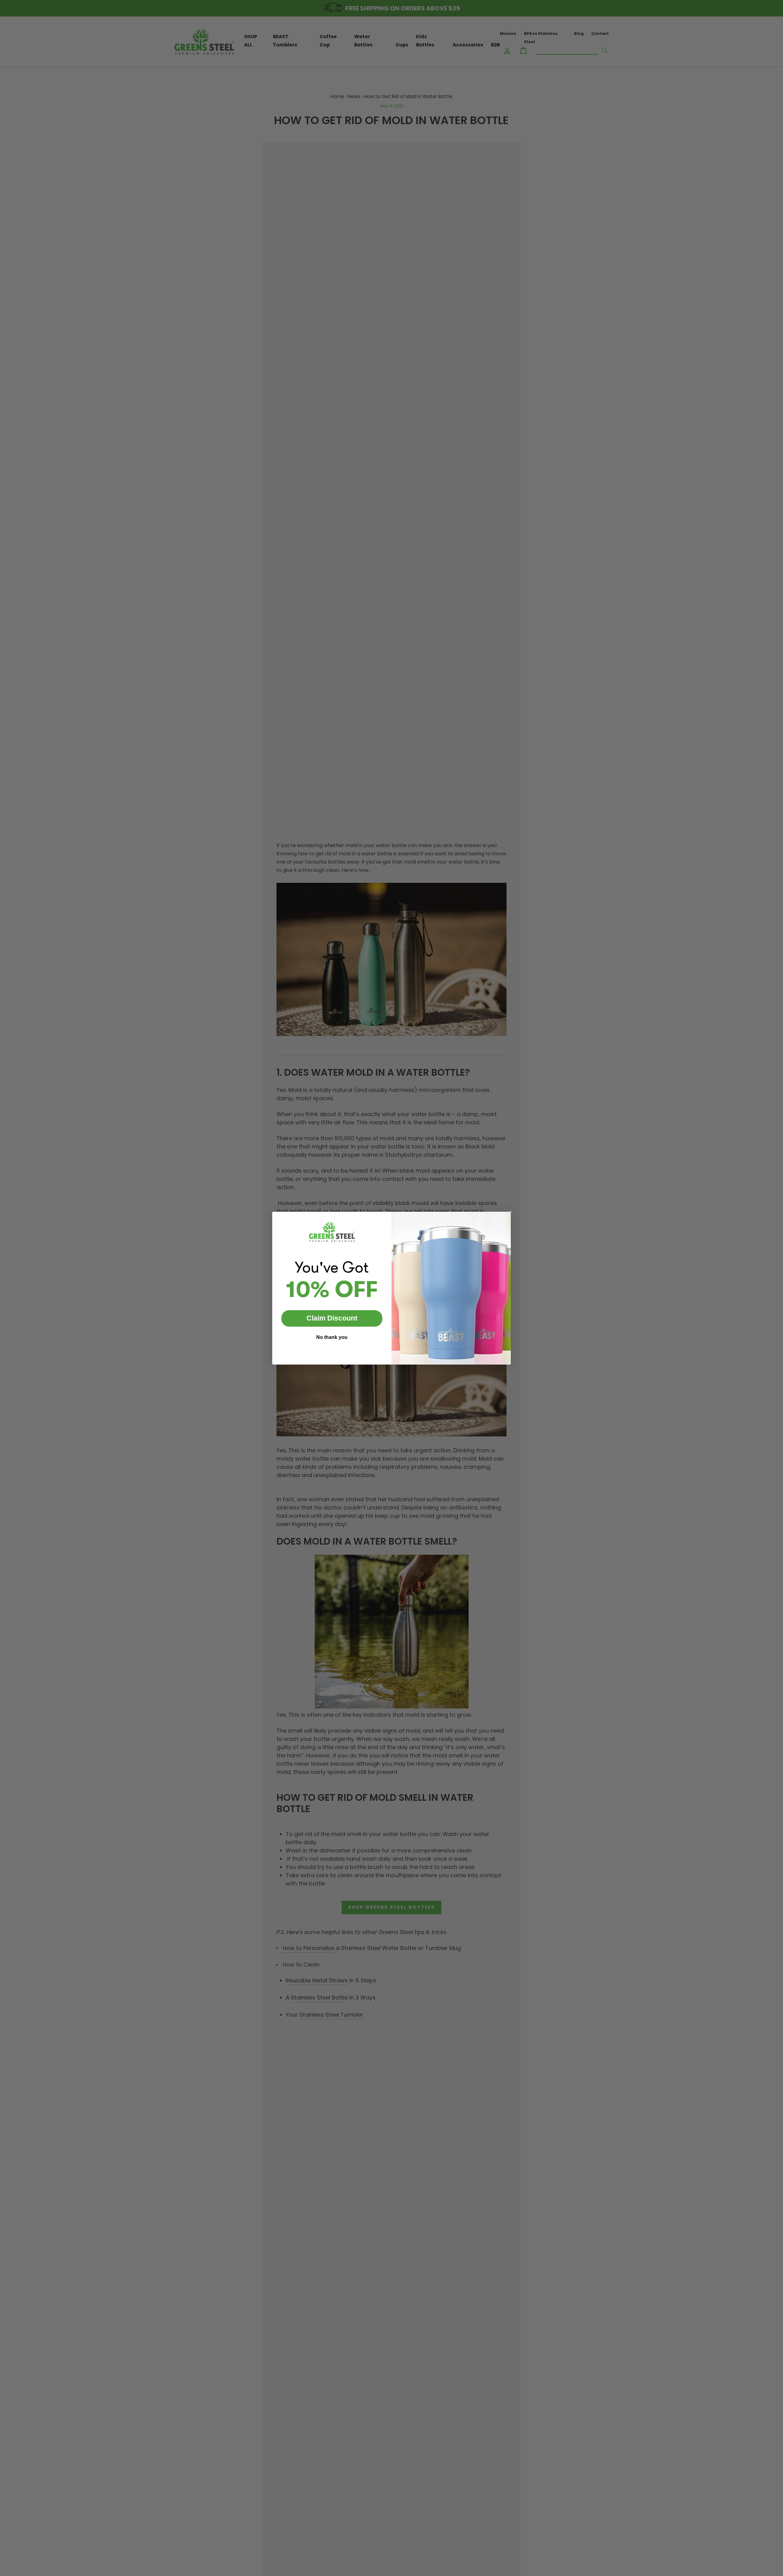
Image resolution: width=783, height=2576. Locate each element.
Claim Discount (332, 1318)
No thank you (332, 1337)
